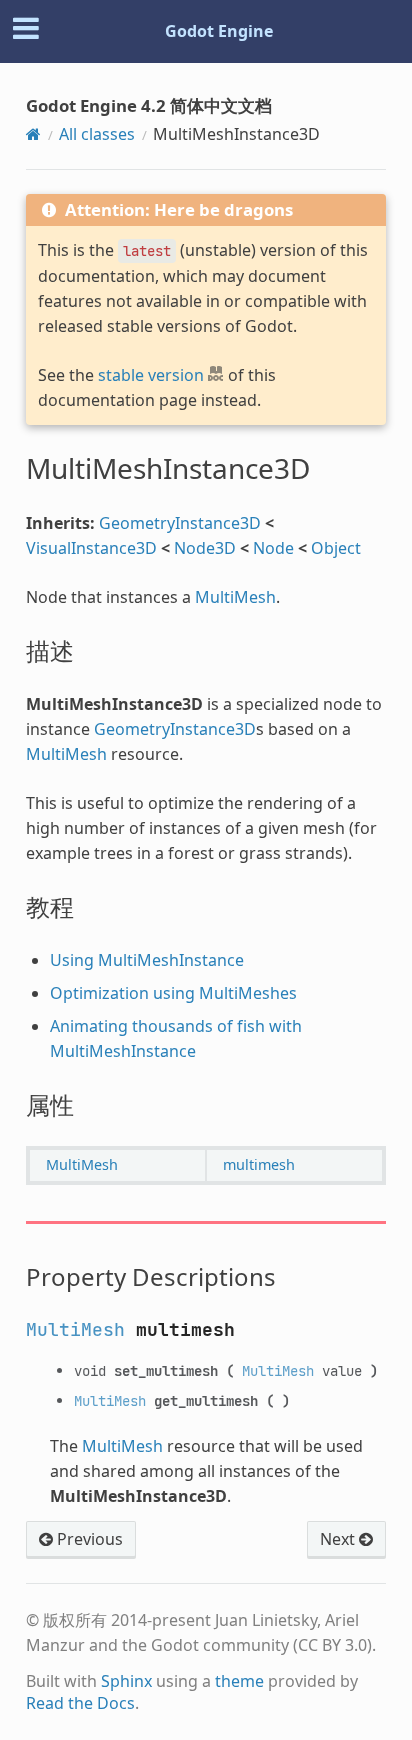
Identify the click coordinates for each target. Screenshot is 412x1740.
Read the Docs (80, 1703)
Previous (88, 1539)
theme (239, 1681)
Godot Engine (219, 31)
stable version (151, 375)
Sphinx (126, 1681)
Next (339, 1539)
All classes (97, 134)
